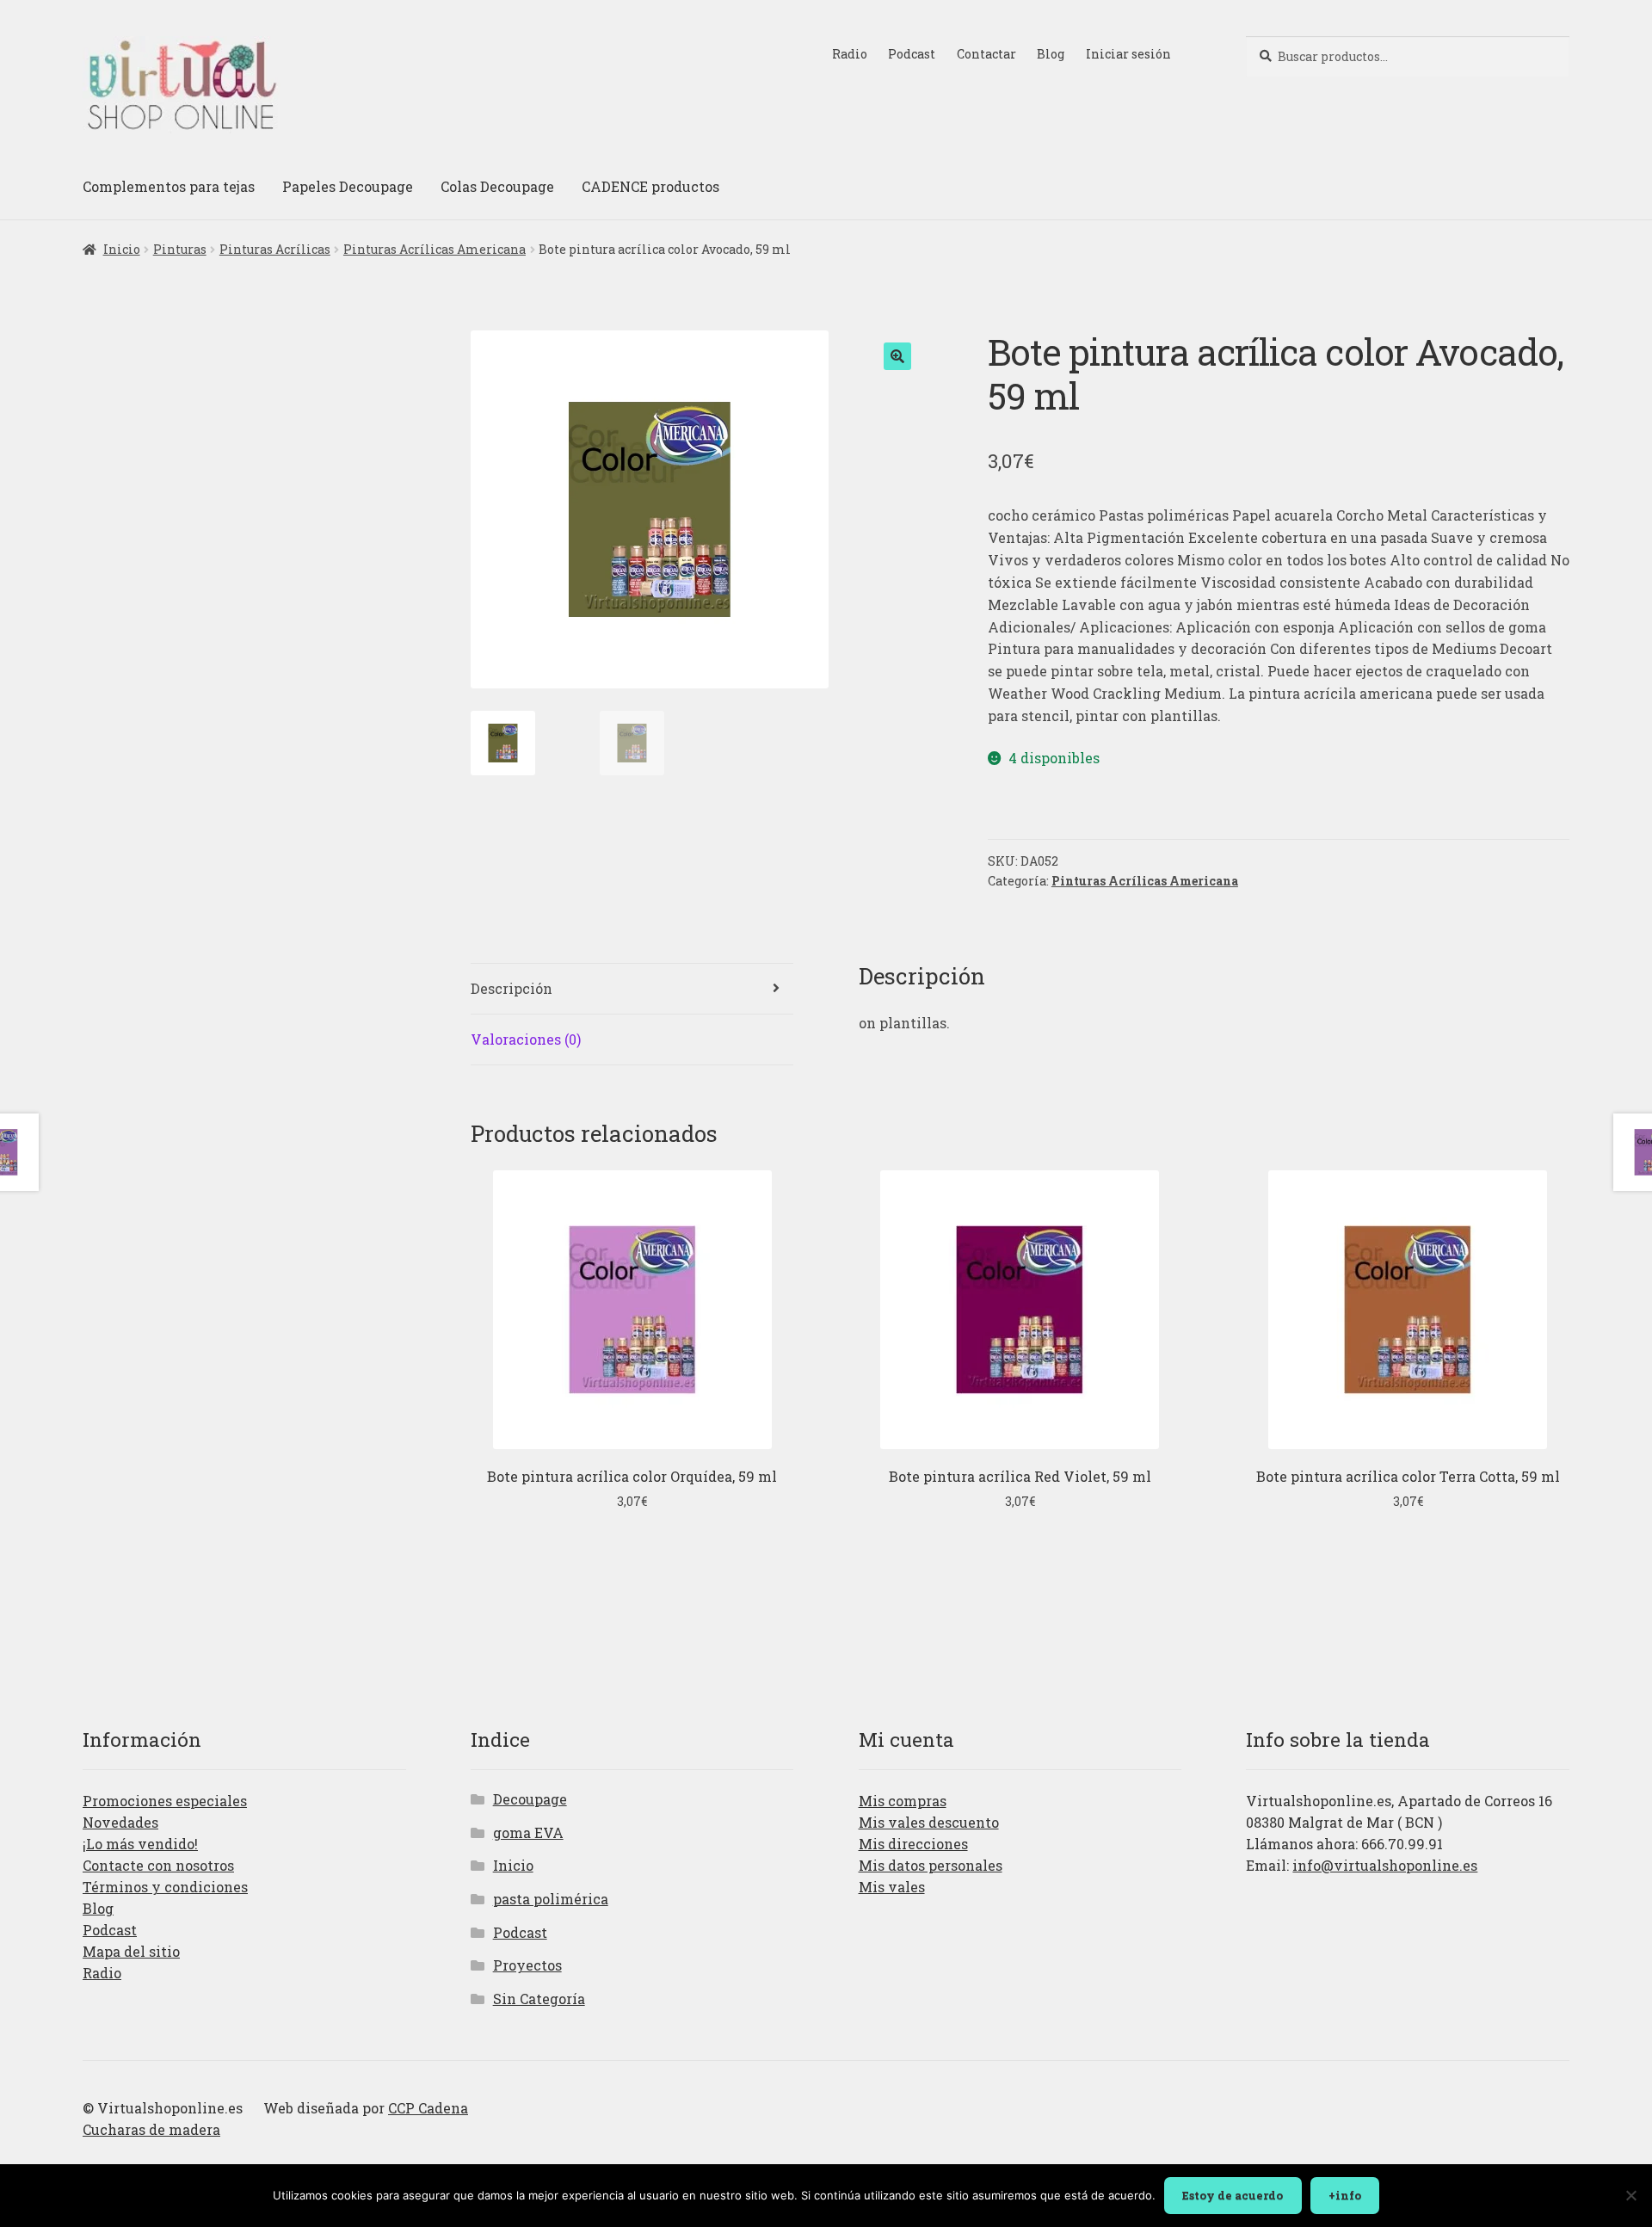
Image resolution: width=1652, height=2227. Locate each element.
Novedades (120, 1822)
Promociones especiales (165, 1801)
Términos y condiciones (165, 1887)
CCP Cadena (428, 2108)
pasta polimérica (551, 1899)
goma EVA (528, 1832)
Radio (850, 54)
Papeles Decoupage (348, 186)
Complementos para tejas (169, 186)
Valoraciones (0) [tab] (526, 1039)
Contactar (986, 54)
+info (1345, 2195)
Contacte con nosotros (158, 1865)
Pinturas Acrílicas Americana (435, 249)
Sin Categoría (539, 1999)
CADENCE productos (650, 186)
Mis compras (903, 1801)
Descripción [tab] (512, 988)
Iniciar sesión (1128, 54)
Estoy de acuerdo (1233, 2195)
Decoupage (530, 1799)
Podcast (912, 54)
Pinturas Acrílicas (275, 249)
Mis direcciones (913, 1844)
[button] (897, 356)
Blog (1051, 54)
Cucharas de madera (151, 2129)
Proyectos (527, 1965)
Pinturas (180, 249)
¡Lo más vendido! (140, 1844)
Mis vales (892, 1887)
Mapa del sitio (131, 1951)
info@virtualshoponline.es (1385, 1865)
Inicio (122, 249)
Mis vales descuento (929, 1822)
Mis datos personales (931, 1865)
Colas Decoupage (497, 186)
